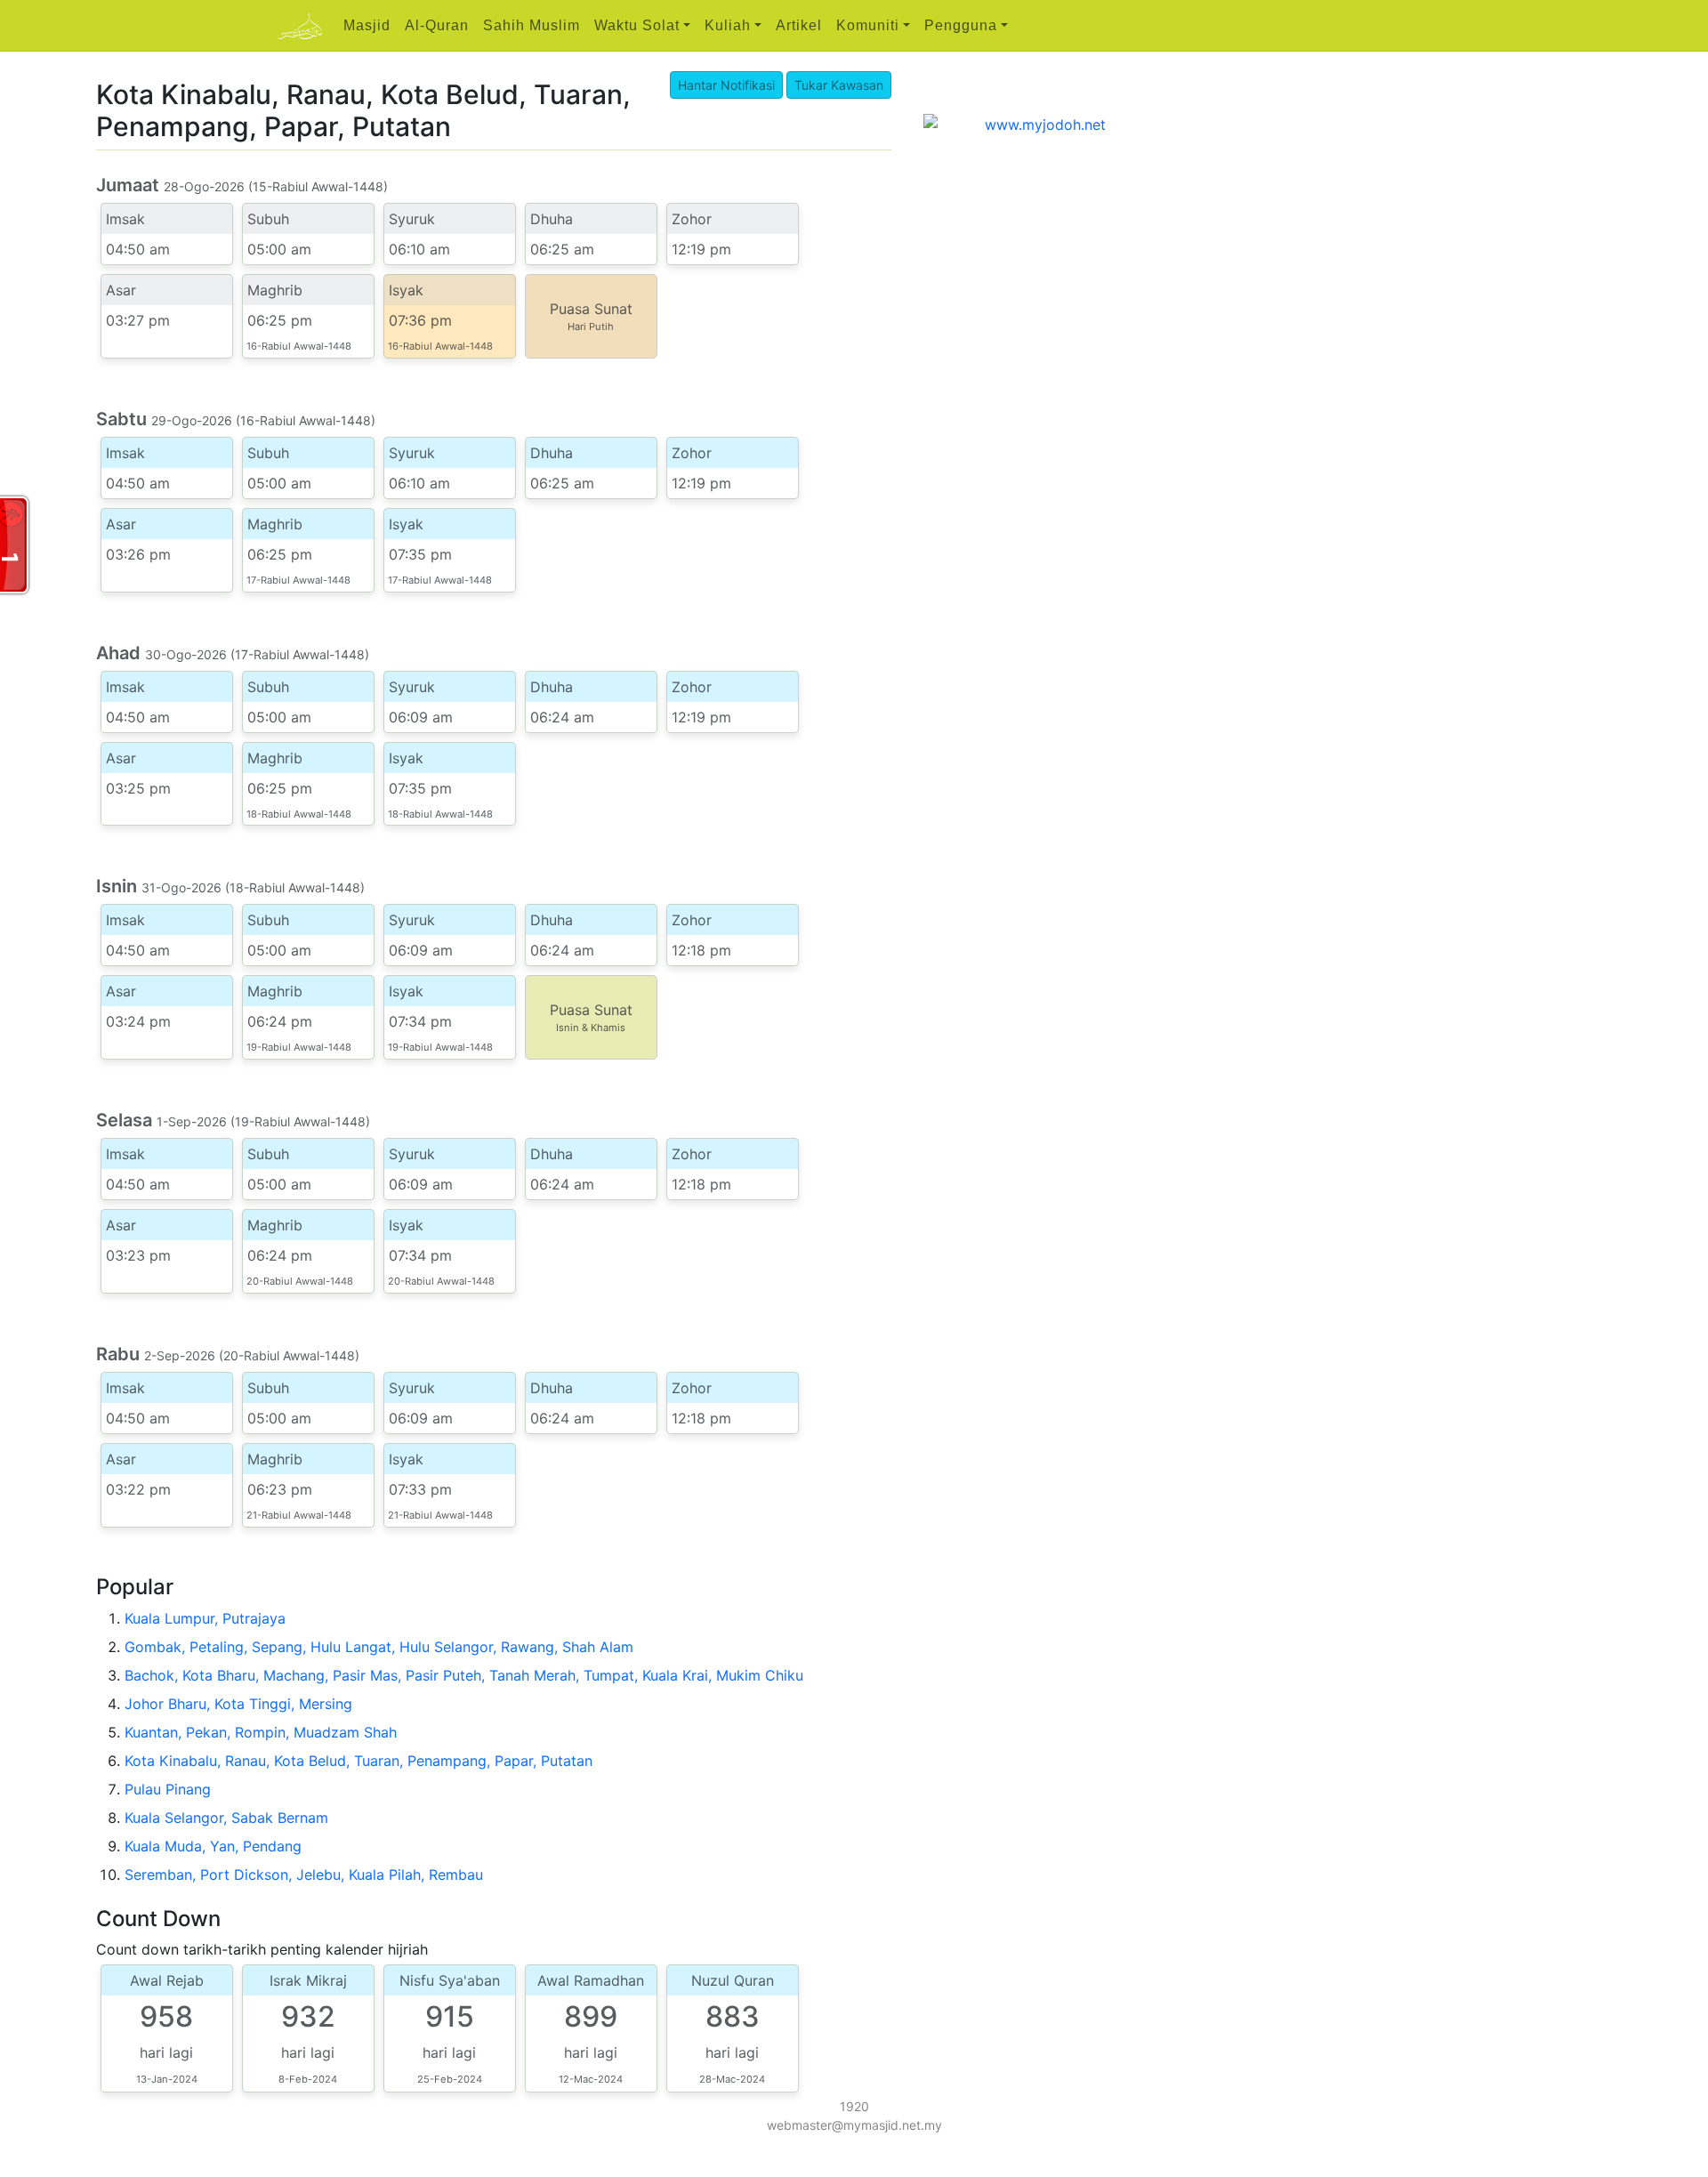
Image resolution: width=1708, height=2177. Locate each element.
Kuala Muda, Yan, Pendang (213, 1846)
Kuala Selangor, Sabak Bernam (226, 1818)
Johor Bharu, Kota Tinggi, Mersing (238, 1704)
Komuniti (868, 25)
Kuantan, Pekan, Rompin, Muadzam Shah (261, 1732)
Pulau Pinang (168, 1789)
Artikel (799, 25)
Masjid (367, 25)
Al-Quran (437, 25)
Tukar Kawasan (839, 85)
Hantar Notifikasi (726, 85)
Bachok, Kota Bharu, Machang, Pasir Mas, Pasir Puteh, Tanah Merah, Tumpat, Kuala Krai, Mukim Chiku (464, 1675)
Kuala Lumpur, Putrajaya (205, 1618)
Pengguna (961, 25)
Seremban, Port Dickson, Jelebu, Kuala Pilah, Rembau (304, 1875)
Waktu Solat (637, 25)
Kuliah (728, 25)
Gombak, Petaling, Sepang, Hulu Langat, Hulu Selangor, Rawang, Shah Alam (379, 1647)
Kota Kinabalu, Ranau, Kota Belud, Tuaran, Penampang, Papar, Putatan (359, 1761)
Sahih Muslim (532, 25)
